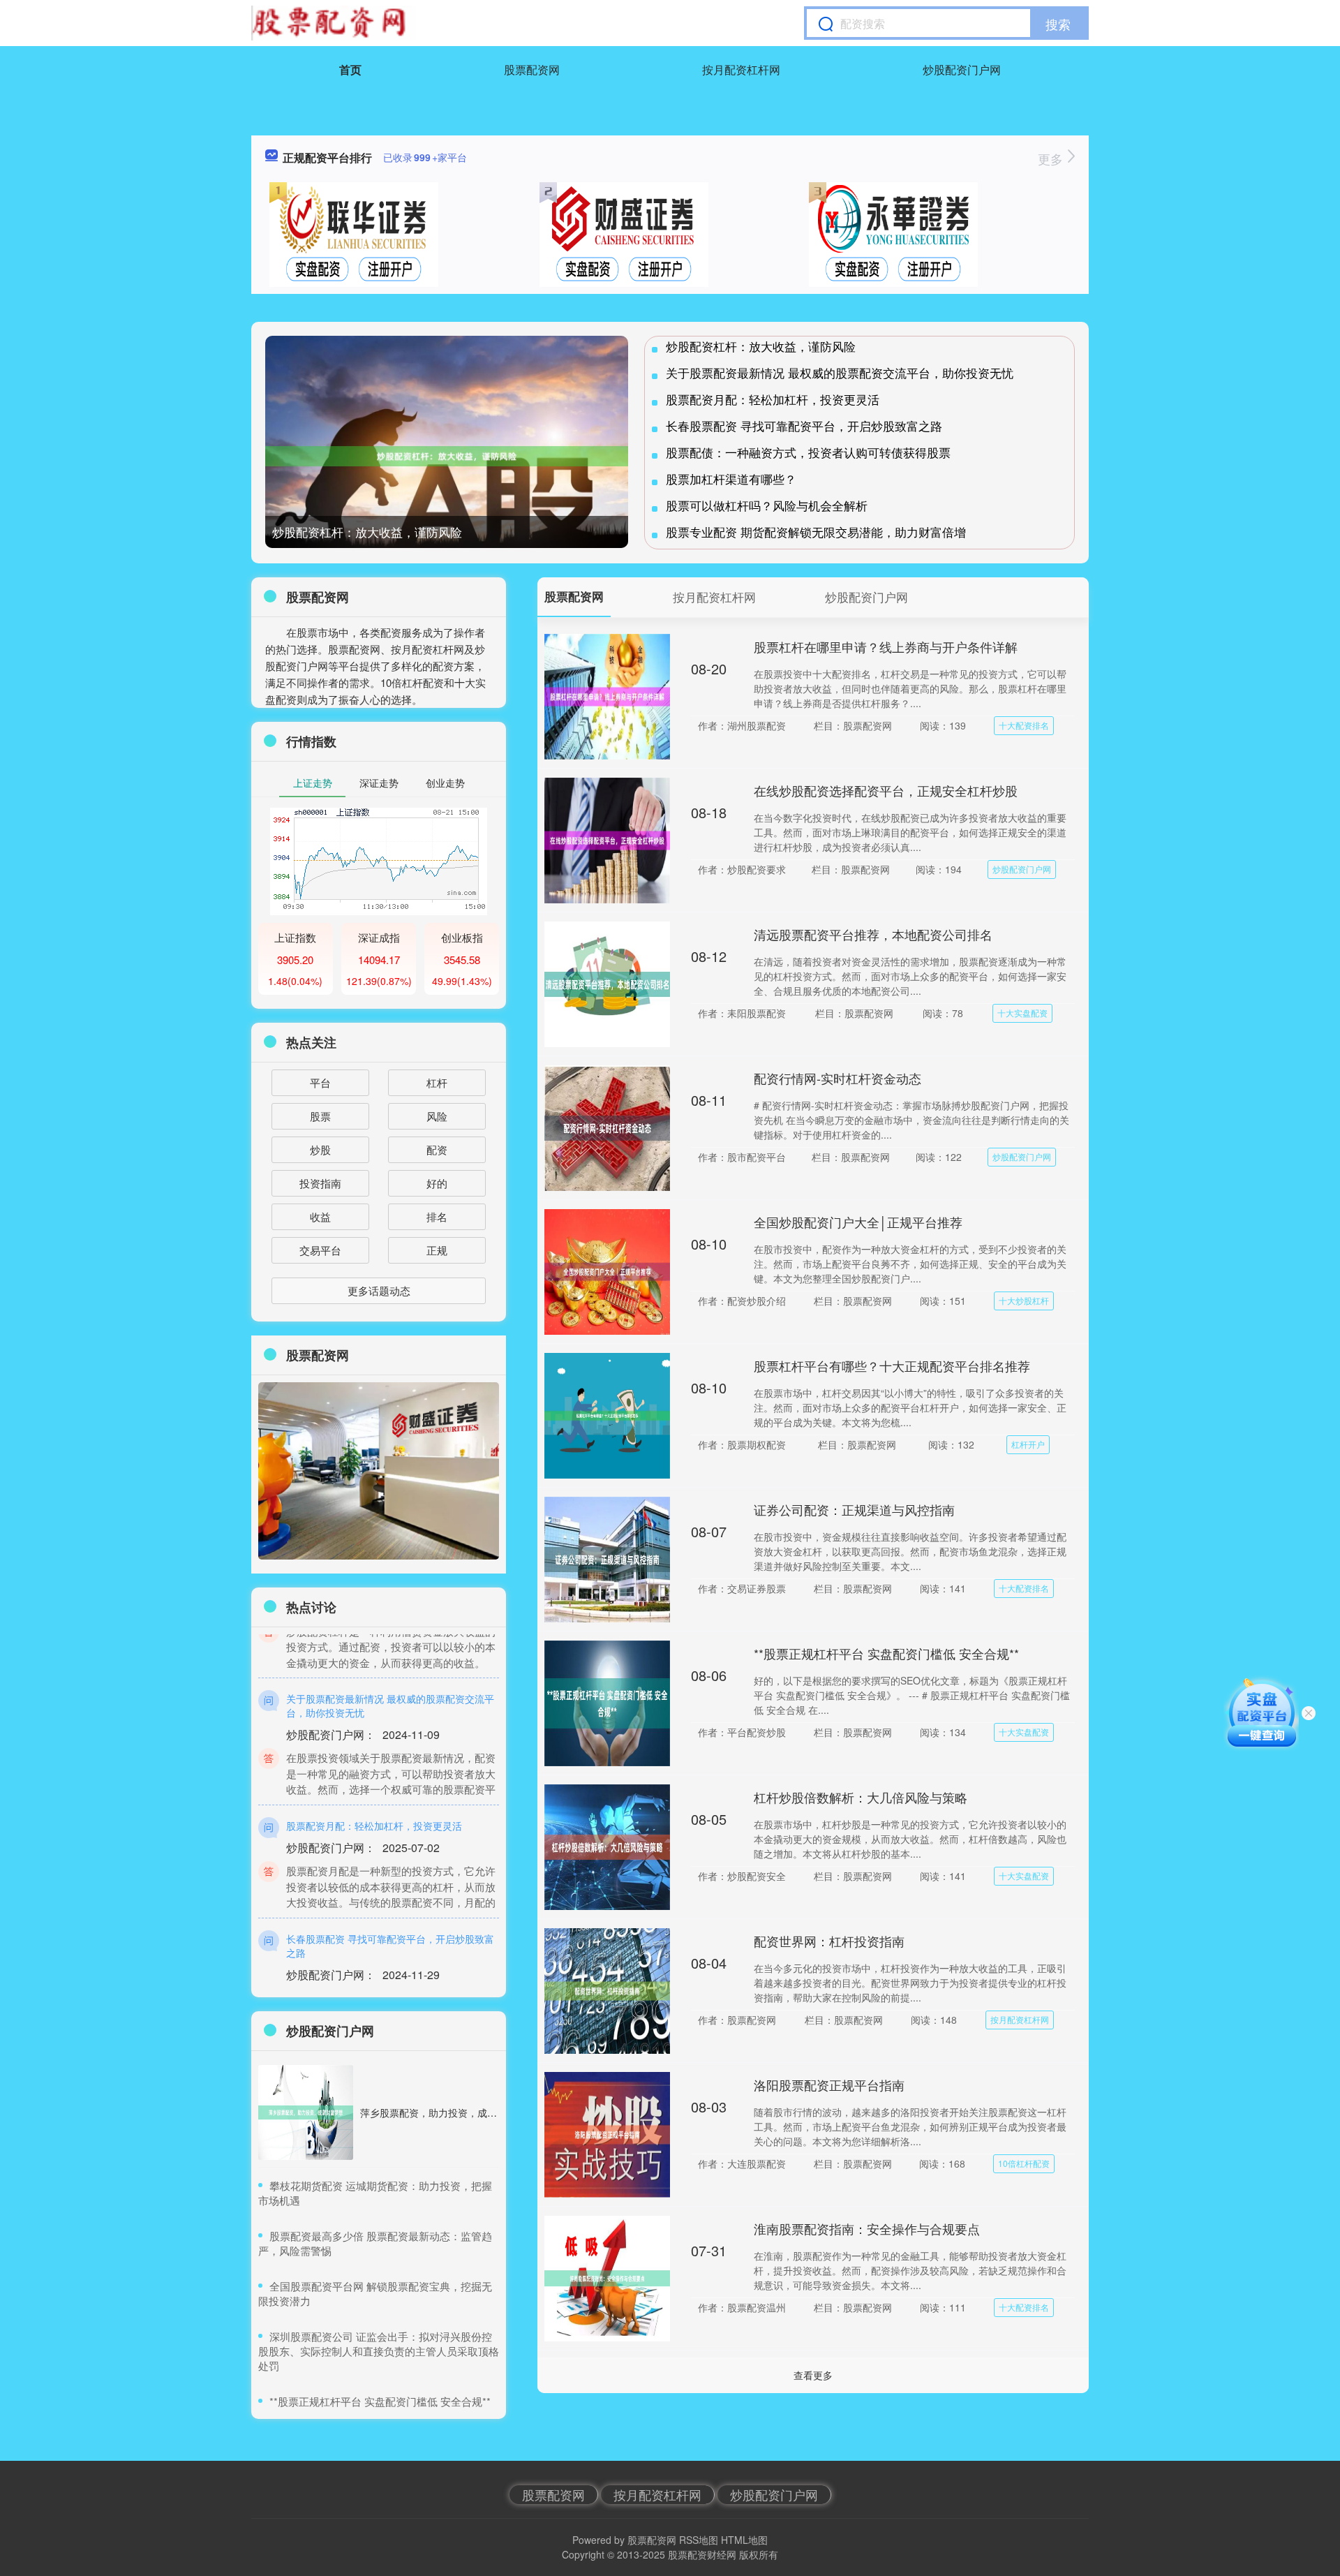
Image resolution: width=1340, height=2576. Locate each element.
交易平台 (320, 1250)
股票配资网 (532, 69)
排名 (437, 1216)
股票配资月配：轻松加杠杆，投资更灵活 (773, 399)
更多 (1052, 158)
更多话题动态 (379, 1290)
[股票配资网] (334, 23)
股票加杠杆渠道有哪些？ (731, 479)
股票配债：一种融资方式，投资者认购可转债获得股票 (808, 452)
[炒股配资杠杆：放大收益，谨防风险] (447, 456)
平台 (320, 1082)
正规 (437, 1250)
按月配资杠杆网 (741, 69)
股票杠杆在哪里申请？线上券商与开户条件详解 (886, 646)
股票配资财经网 (702, 2554)
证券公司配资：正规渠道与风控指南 (854, 1509)
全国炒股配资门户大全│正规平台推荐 (858, 1222)
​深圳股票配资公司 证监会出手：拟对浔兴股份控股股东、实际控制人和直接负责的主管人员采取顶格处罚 (379, 2351)
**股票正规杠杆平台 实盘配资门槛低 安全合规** (886, 1653)
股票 (320, 1116)
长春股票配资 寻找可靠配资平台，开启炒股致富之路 (804, 425)
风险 (437, 1116)
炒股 (320, 1149)
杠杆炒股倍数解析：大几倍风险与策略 (861, 1797)
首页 (350, 69)
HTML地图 (744, 2540)
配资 (437, 1149)
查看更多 (813, 2375)
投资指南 (320, 1183)
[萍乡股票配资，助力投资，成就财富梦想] (306, 2112)
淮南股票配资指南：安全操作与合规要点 (867, 2228)
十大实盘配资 (1022, 1013)
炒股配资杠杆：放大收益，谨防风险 (367, 532)
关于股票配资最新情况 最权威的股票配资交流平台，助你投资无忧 (840, 372)
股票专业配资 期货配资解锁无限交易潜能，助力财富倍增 (816, 532)
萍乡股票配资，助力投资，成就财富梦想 (448, 2112)
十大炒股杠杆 (1024, 1300)
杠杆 (437, 1082)
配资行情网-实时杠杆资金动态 (837, 1078)
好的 (437, 1183)
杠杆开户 (1028, 1444)
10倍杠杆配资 (1024, 2163)
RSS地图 (699, 2540)
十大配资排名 (1024, 725)
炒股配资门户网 (962, 69)
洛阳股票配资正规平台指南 (829, 2085)
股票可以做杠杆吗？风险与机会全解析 (767, 505)
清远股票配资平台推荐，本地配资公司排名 (873, 934)
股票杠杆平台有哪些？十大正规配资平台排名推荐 (892, 1365)
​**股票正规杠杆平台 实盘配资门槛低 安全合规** (380, 2401)
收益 (320, 1216)
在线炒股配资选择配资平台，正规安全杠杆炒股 (886, 790)
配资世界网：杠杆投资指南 (829, 1941)
